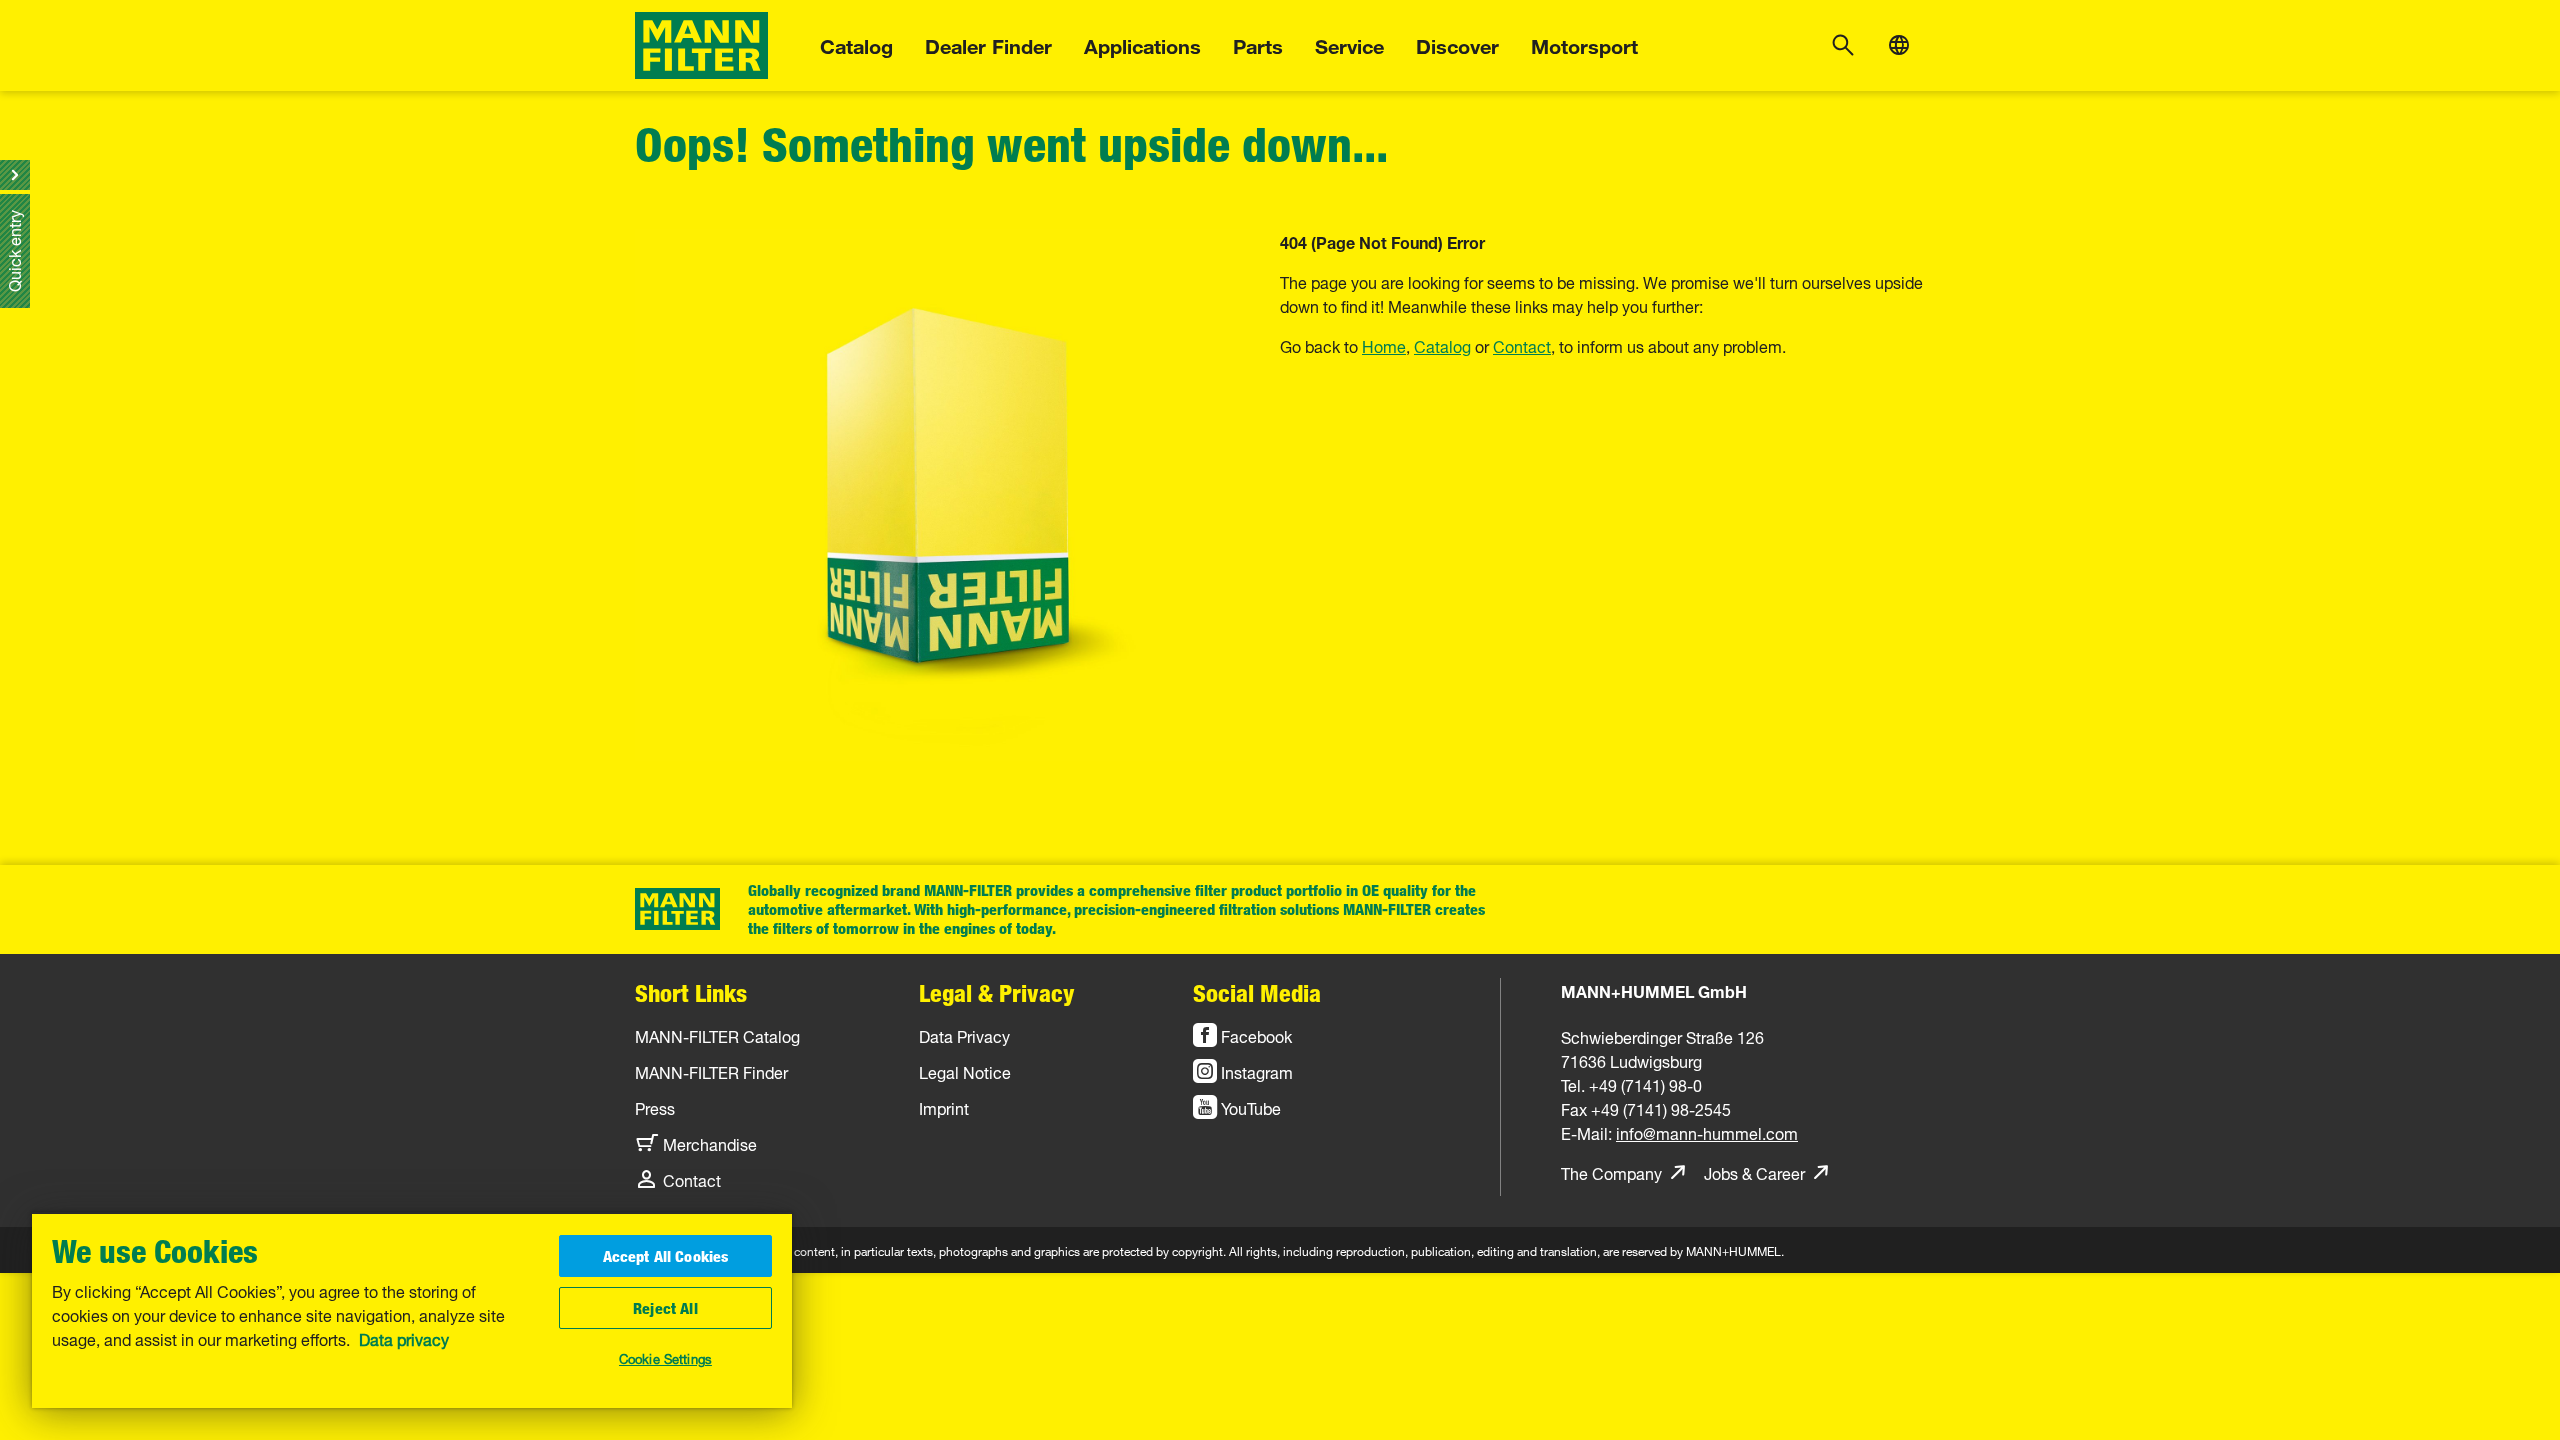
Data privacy (404, 1338)
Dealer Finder (988, 43)
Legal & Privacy (997, 992)
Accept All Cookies (666, 1256)
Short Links (691, 992)
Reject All (665, 1308)
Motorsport (1584, 43)
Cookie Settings (665, 1357)
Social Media (1257, 992)
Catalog (856, 43)
